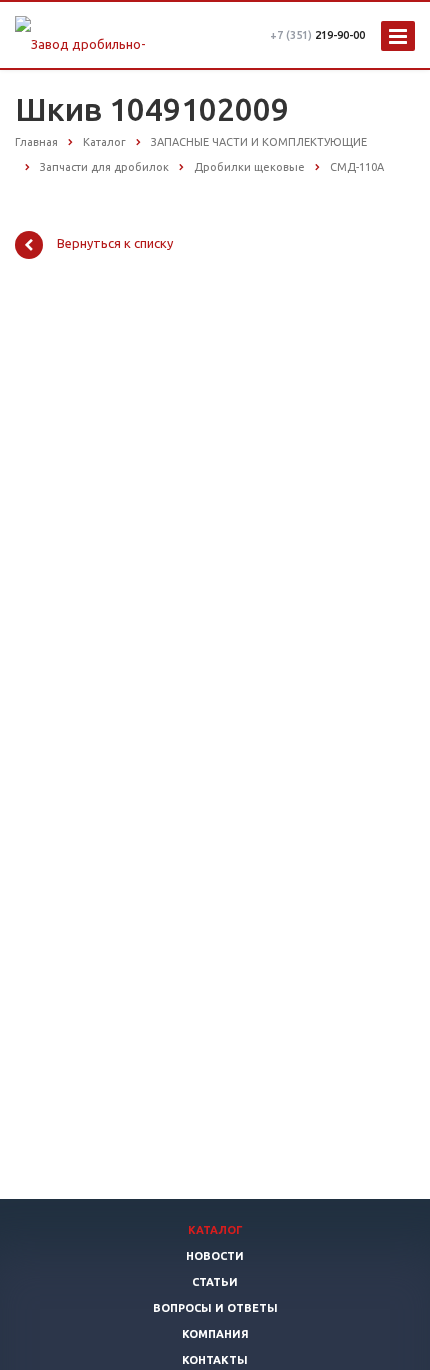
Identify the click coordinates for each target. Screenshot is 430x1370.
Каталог (215, 1230)
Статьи (215, 1282)
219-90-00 (317, 35)
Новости (215, 1256)
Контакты (215, 1360)
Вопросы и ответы (215, 1308)
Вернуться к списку (115, 244)
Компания (215, 1334)
